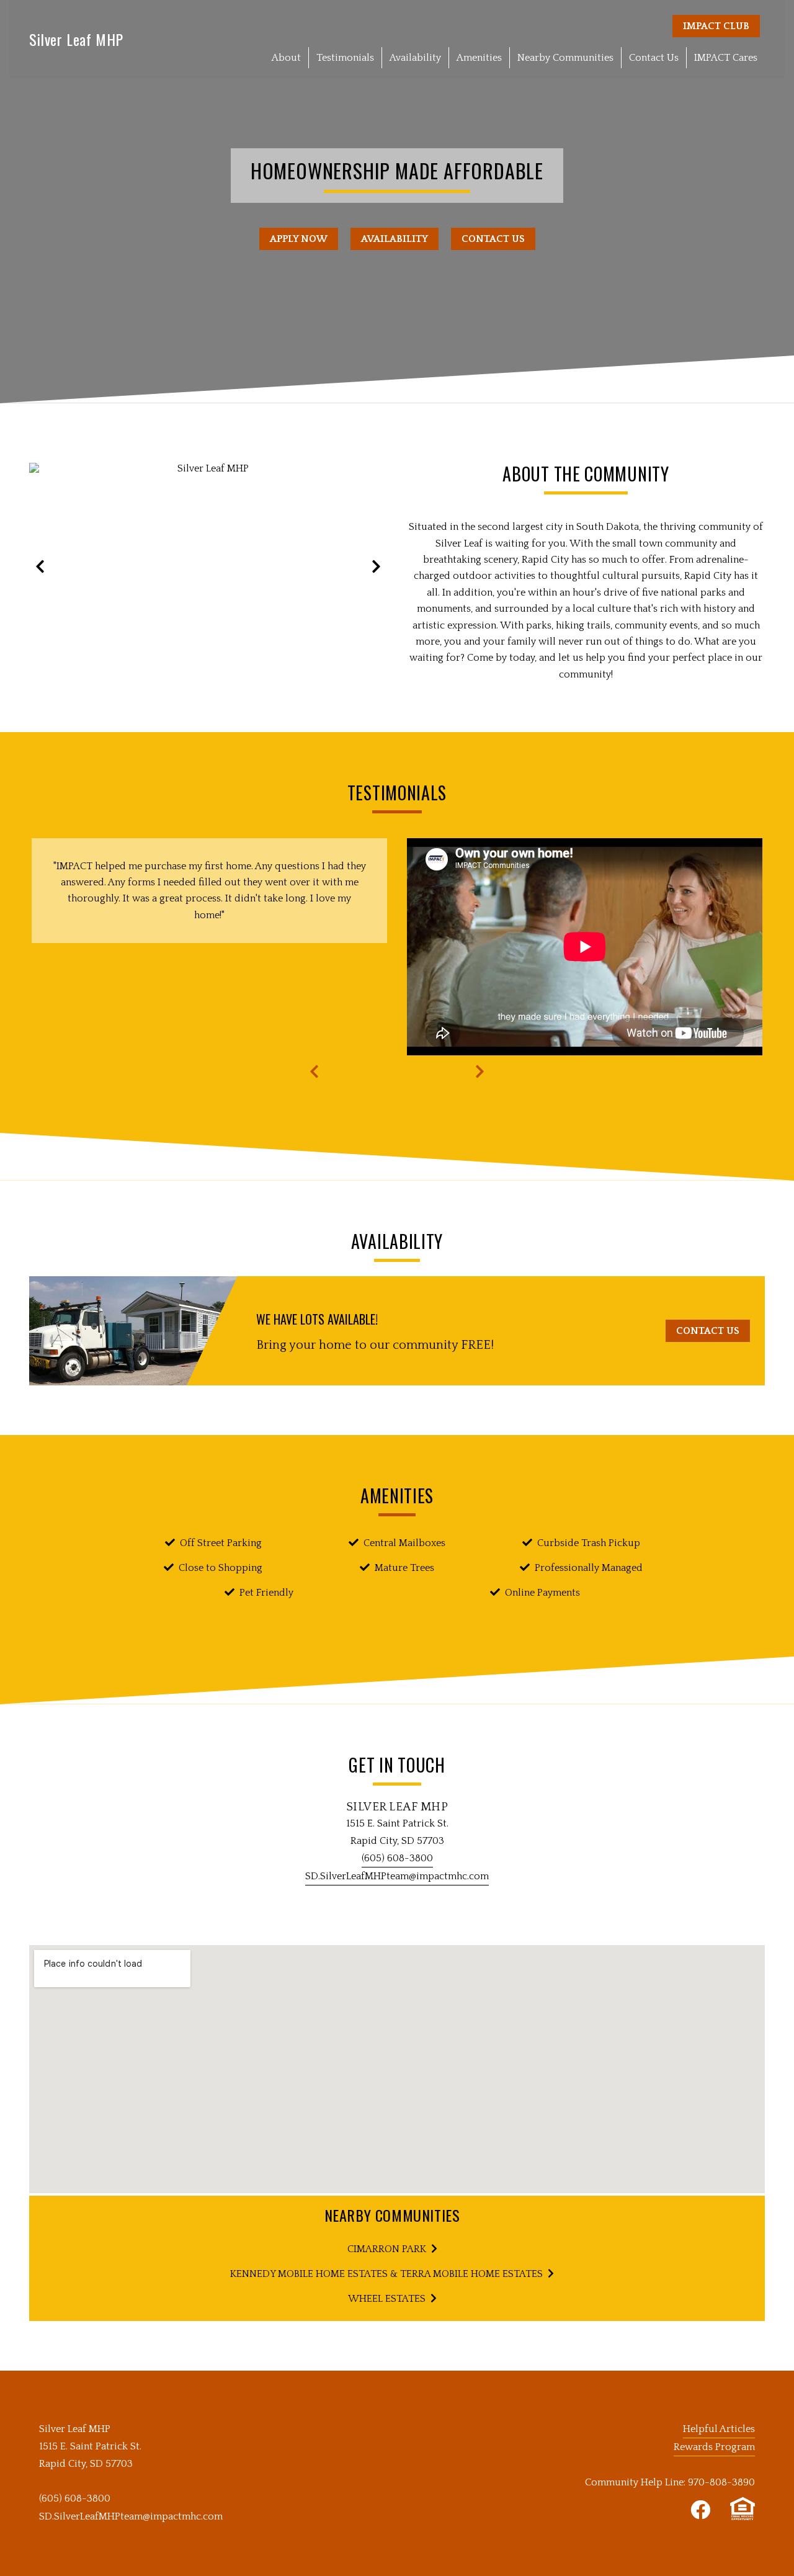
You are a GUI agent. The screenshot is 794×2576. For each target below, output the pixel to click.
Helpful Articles (719, 2429)
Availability (415, 58)
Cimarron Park (387, 2249)
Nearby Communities (565, 58)
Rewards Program (714, 2447)
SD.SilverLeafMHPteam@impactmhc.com (397, 1876)
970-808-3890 (721, 2482)
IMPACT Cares (726, 58)
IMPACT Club (716, 26)
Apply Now (299, 239)
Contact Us (654, 58)
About (286, 58)
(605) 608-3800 (397, 1858)
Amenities (479, 58)
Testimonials (345, 58)
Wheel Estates (387, 2299)
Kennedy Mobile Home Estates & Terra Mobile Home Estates (386, 2274)
